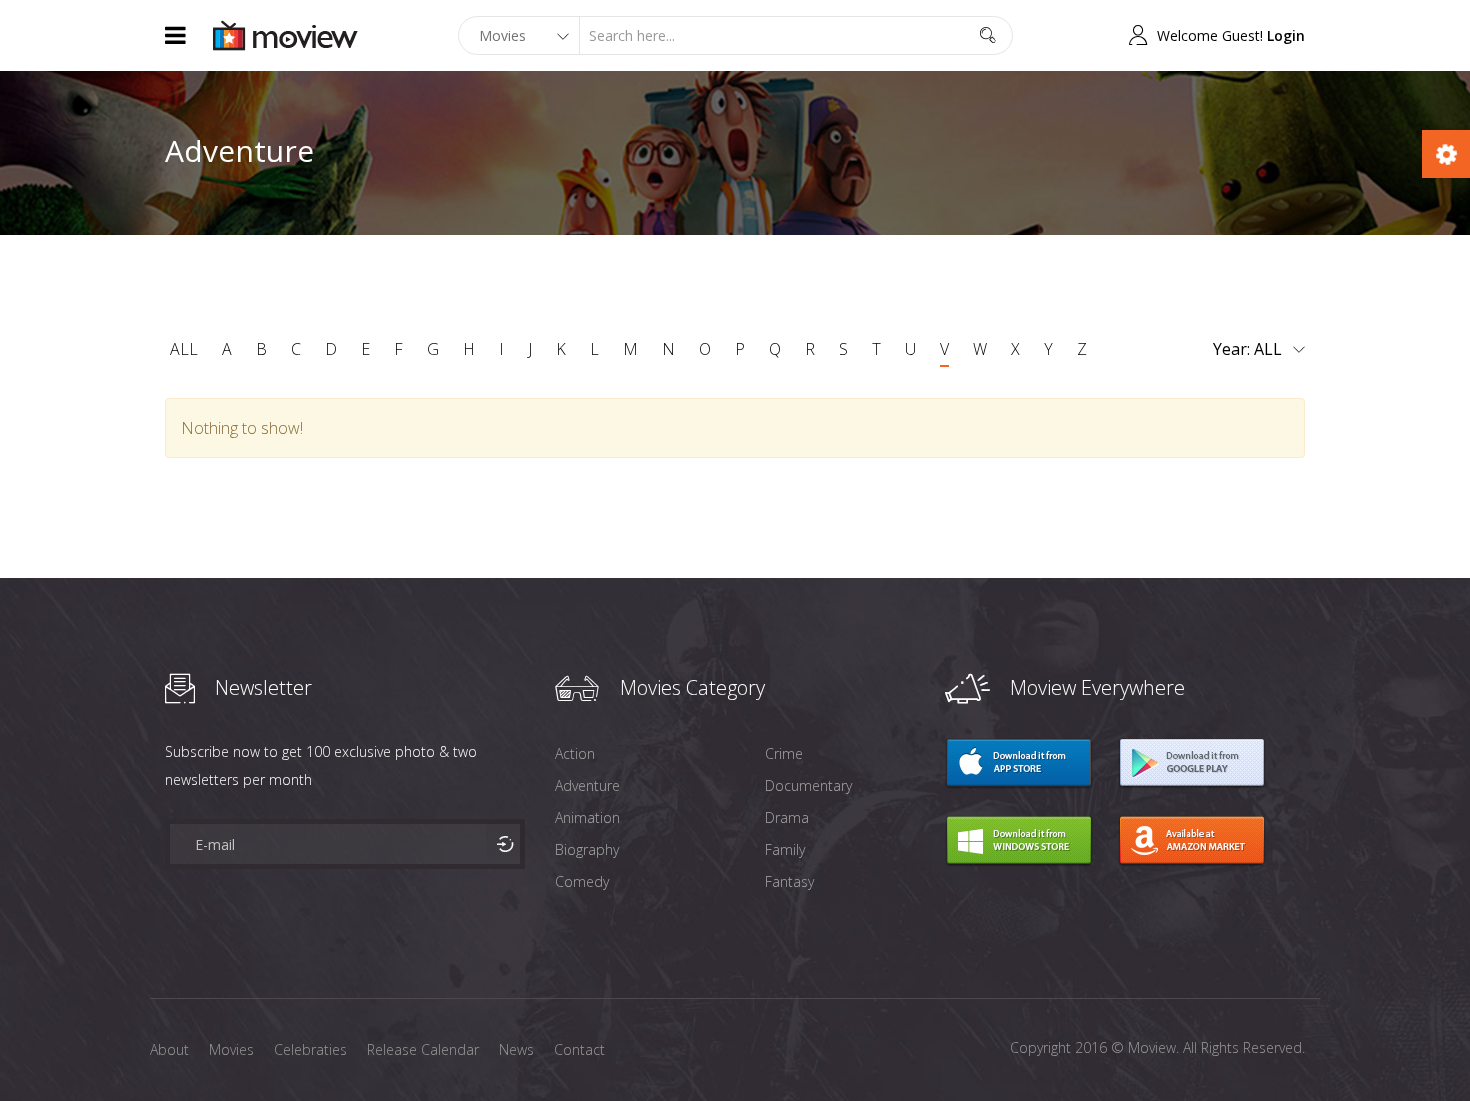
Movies (231, 1049)
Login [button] (1286, 35)
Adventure (587, 785)
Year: (1233, 349)
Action (575, 753)
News (516, 1049)
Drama (787, 817)
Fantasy (789, 881)
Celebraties (310, 1049)
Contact (579, 1049)
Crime (784, 753)
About (169, 1049)
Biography (587, 849)
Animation (587, 817)
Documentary (808, 785)
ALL (184, 349)
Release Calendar (423, 1049)
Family (785, 849)
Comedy (582, 881)
